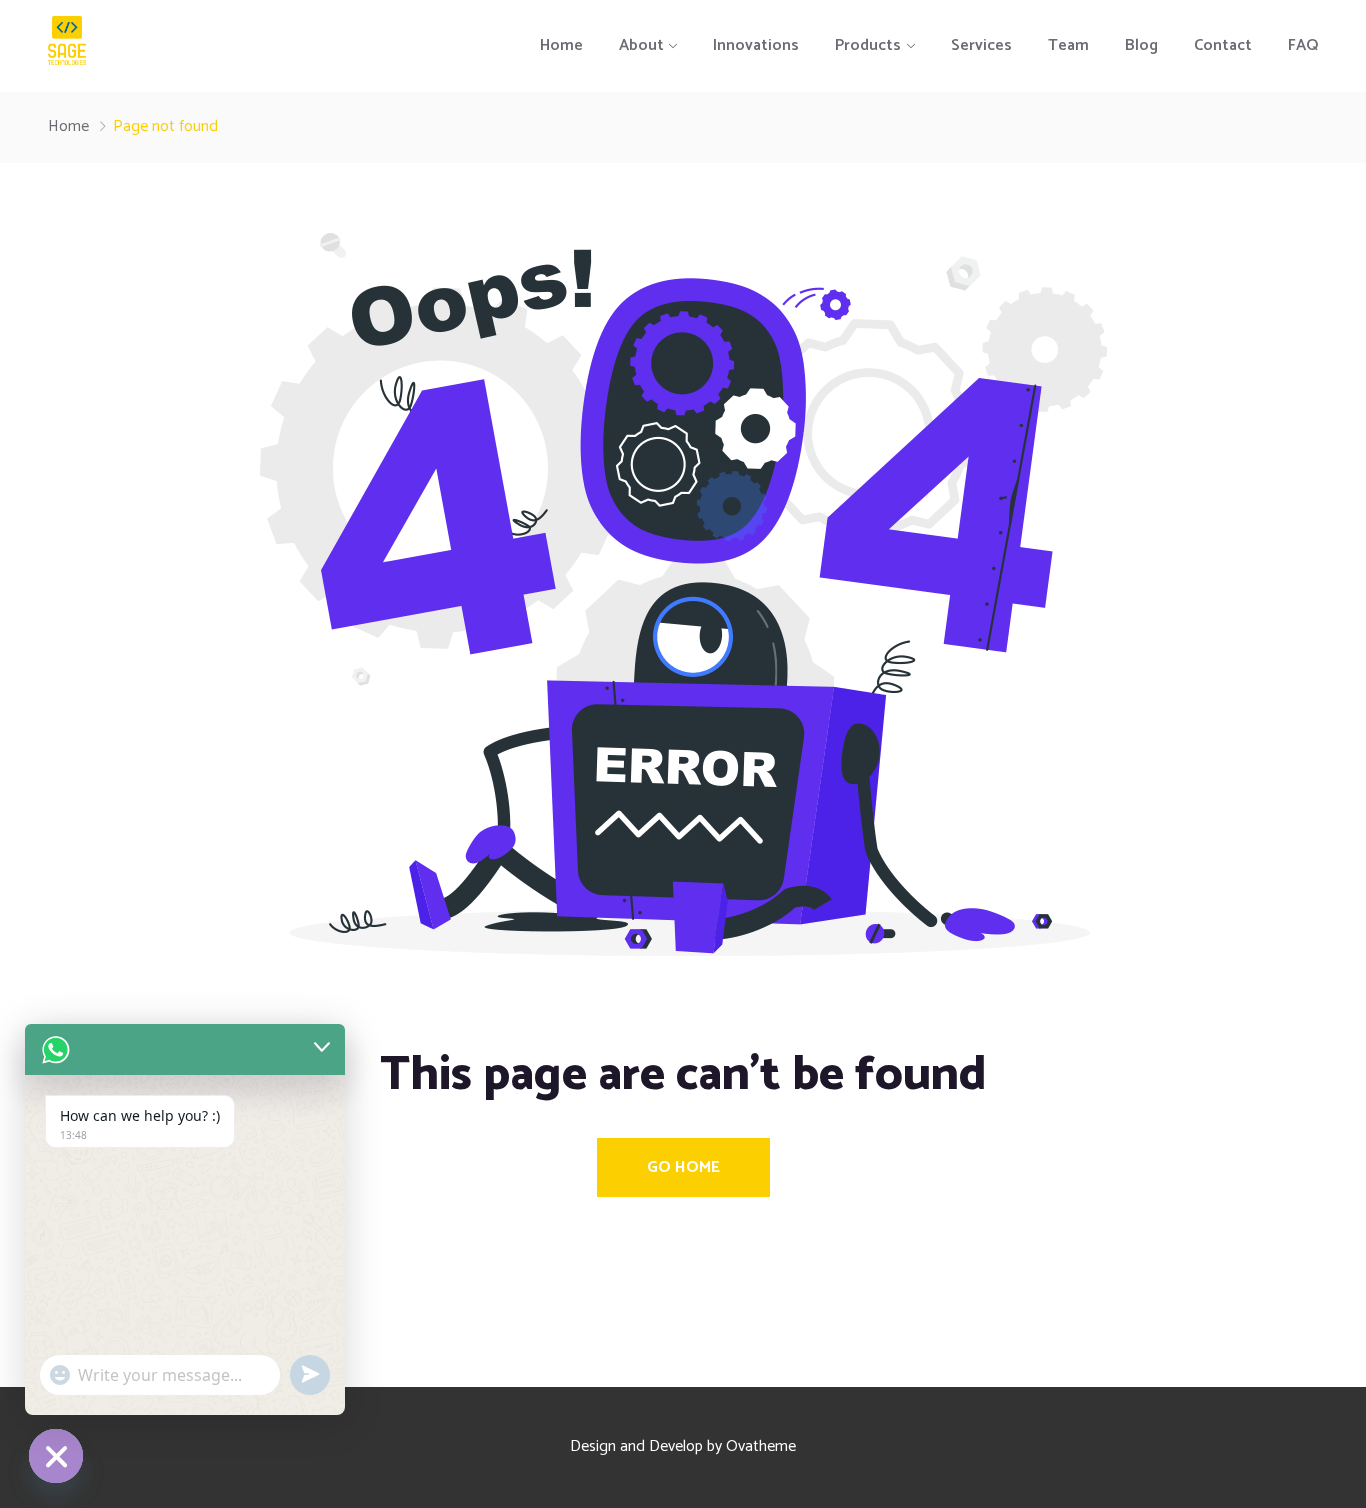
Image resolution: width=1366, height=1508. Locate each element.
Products (868, 45)
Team (1068, 45)
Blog (1141, 45)
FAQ (1303, 45)
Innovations (756, 45)
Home (561, 45)
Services (981, 45)
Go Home (683, 1167)
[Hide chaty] (56, 1456)
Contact (1223, 45)
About (641, 45)
